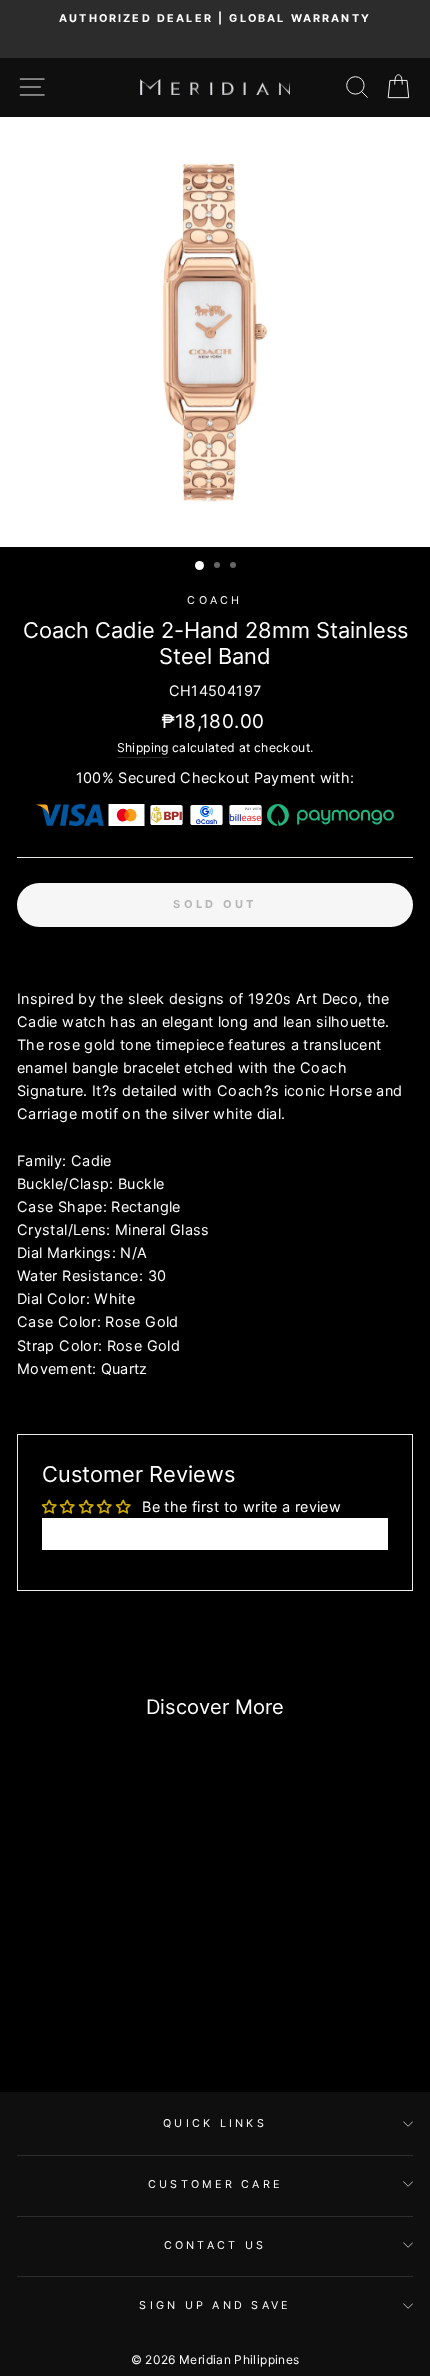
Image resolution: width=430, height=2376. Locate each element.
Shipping (143, 747)
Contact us (215, 2245)
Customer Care (215, 2184)
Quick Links (215, 2123)
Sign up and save (214, 2305)
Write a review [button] (215, 1533)
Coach (214, 600)
